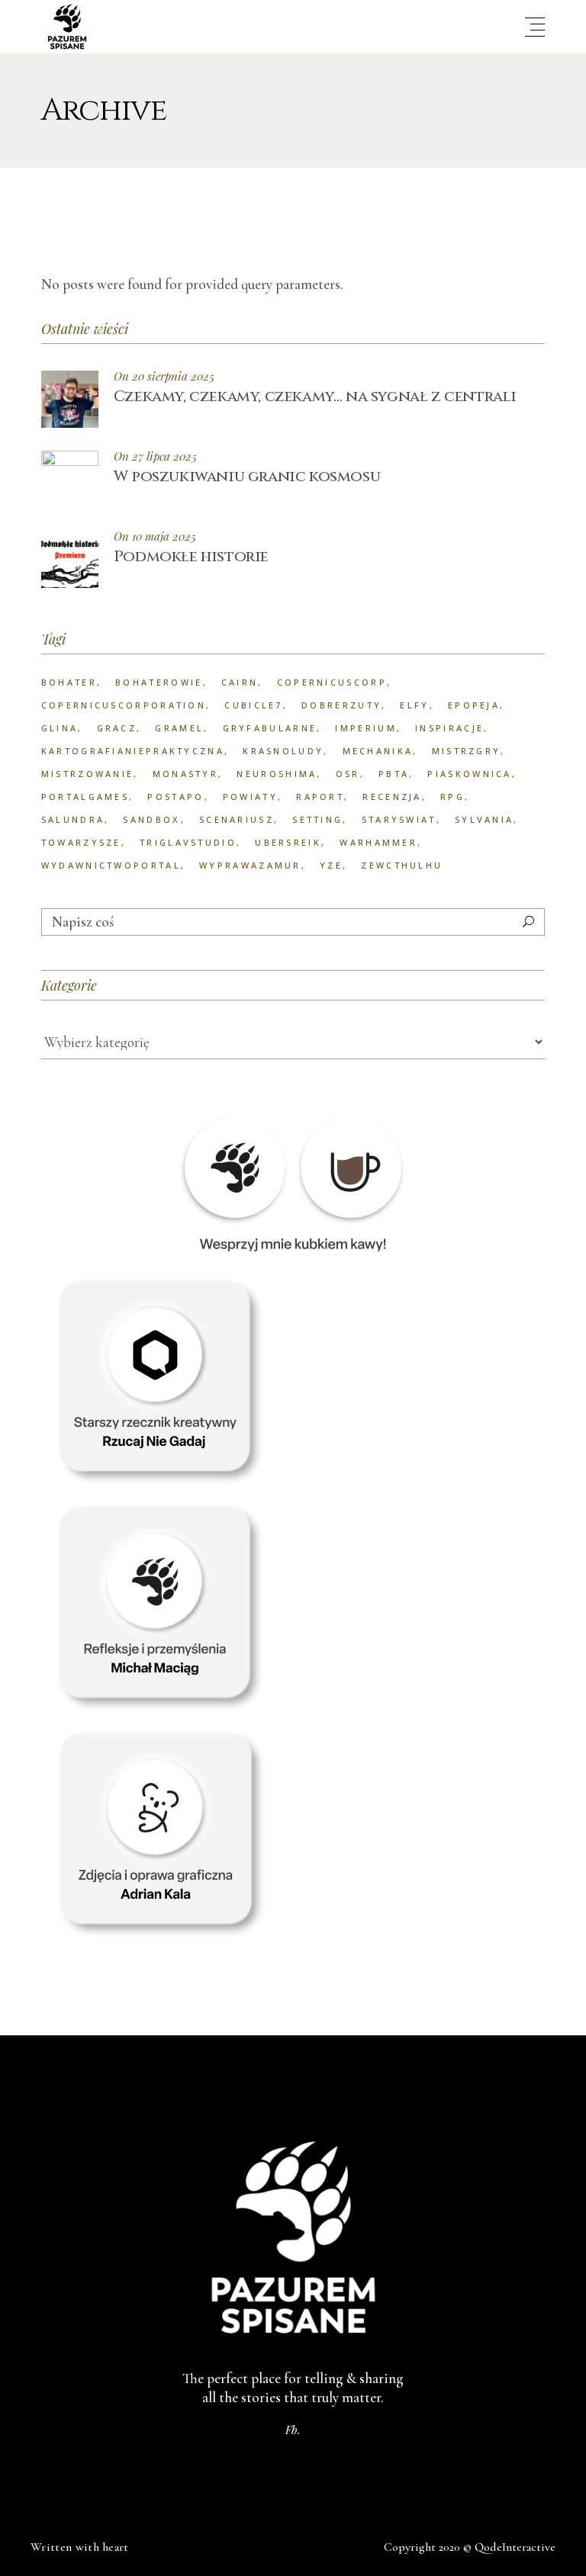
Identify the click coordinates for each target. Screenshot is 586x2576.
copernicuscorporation (124, 705)
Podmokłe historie (191, 556)
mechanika (378, 751)
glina (60, 728)
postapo (175, 797)
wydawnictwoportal (111, 865)
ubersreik (288, 842)
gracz (117, 728)
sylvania (484, 819)
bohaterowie (159, 682)
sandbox (151, 819)
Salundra (73, 819)
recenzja (392, 797)
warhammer (378, 842)
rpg (452, 797)
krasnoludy (283, 751)
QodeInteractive (515, 2547)
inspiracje (449, 728)
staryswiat (399, 819)
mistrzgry (467, 751)
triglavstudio (188, 842)
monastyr (185, 774)
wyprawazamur (250, 865)
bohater (69, 682)
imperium (365, 728)
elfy (414, 705)
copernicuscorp (332, 682)
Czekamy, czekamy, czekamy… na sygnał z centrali (315, 396)
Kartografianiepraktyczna (133, 751)
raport (320, 797)
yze (331, 865)
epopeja (474, 705)
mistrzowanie (88, 774)
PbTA (394, 774)
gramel (179, 728)
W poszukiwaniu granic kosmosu (247, 476)
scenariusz (237, 819)
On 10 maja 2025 (155, 536)
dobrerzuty (341, 705)
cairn (240, 682)
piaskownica (469, 774)
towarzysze (81, 842)
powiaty (250, 797)
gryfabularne (270, 728)
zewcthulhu (402, 865)
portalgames (85, 797)
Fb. (293, 2430)
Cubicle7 (253, 705)
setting (317, 819)
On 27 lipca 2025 (155, 456)
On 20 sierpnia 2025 (164, 376)
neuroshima (277, 774)
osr (348, 774)
